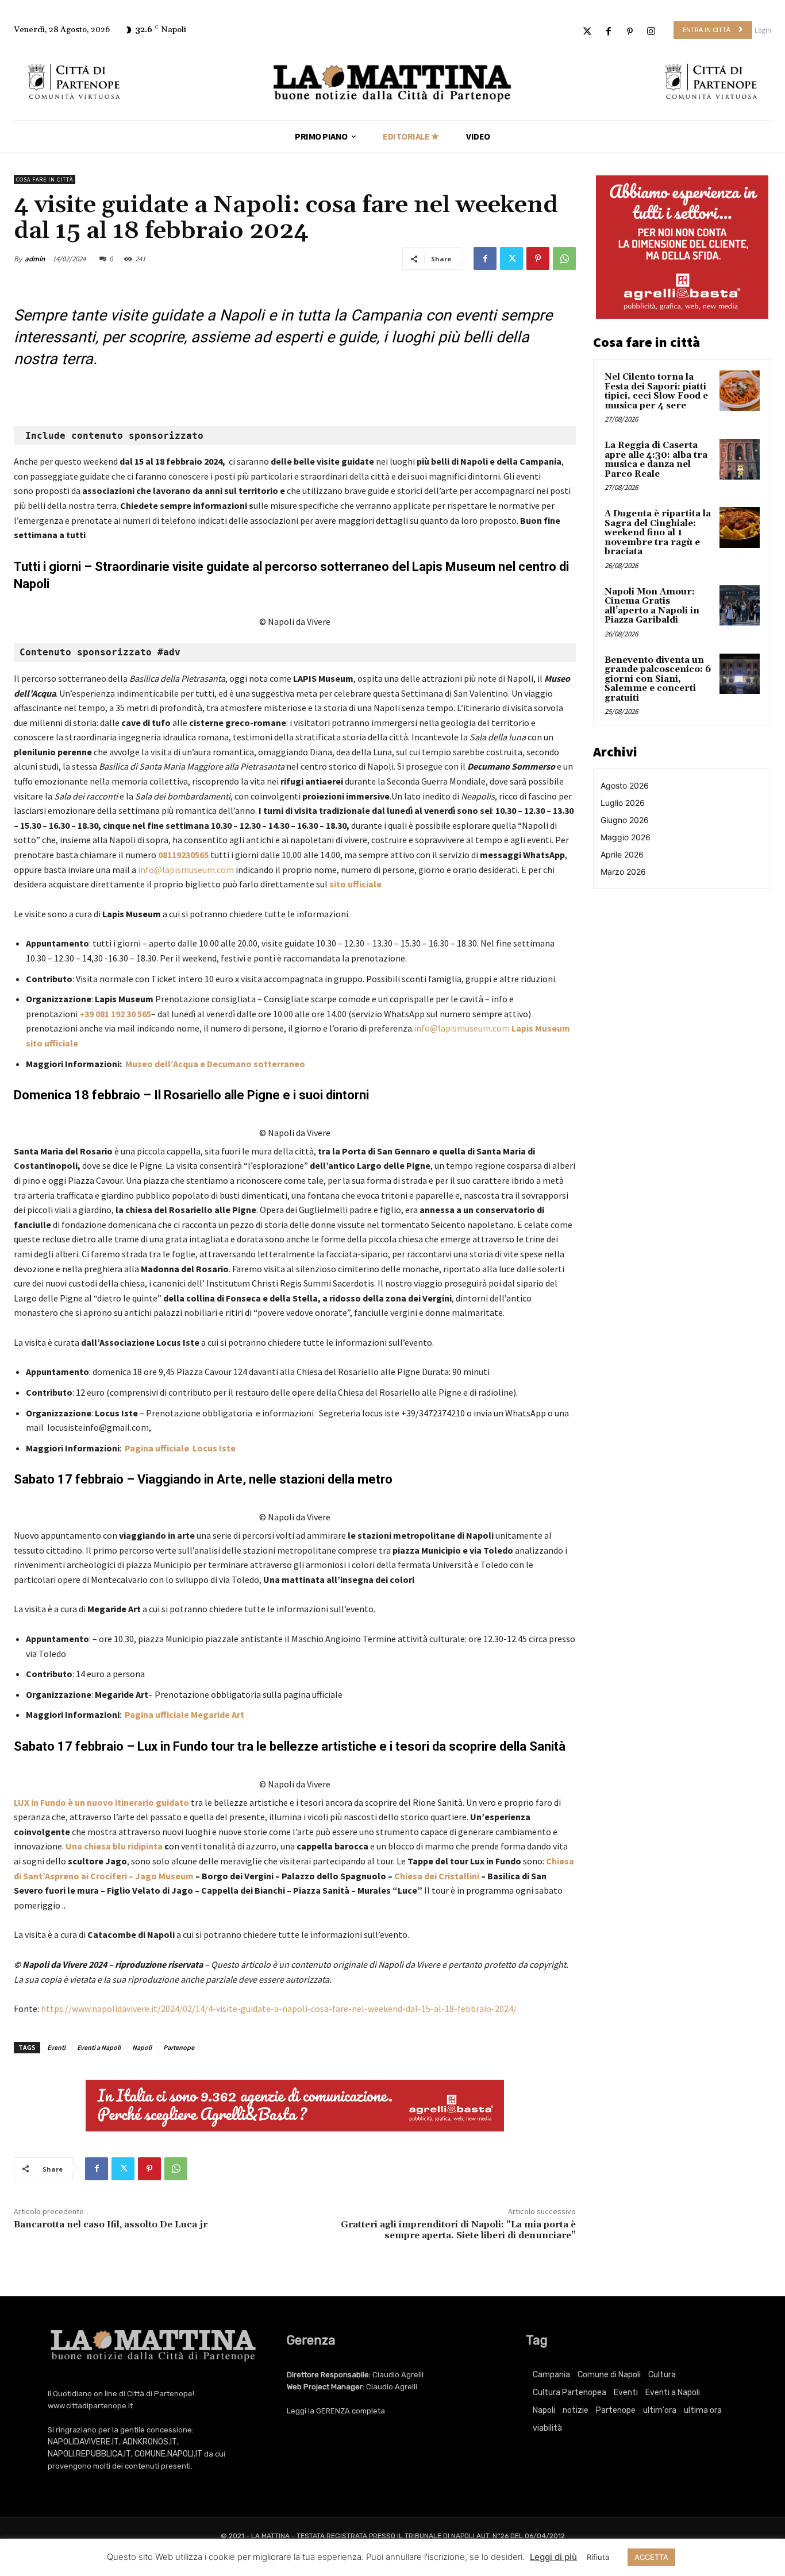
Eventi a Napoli (99, 2047)
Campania (551, 2375)
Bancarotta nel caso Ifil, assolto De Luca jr (111, 2224)
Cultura (662, 2375)
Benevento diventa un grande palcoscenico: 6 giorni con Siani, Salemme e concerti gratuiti (658, 679)
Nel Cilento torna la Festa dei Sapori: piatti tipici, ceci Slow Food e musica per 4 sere (656, 391)
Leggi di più (553, 2557)
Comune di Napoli (609, 2375)
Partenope (179, 2047)
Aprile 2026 (622, 854)
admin (35, 259)
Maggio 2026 (626, 837)
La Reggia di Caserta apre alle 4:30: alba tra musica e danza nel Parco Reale (656, 460)
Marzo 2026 (623, 872)
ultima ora (703, 2410)
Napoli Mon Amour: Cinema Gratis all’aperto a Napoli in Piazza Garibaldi (652, 606)
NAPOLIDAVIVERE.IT (83, 2442)
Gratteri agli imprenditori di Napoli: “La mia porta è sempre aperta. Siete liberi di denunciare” (458, 2230)
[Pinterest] (630, 32)
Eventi (56, 2047)
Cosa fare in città (45, 179)
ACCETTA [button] (651, 2557)
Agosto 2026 (625, 785)
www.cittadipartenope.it (90, 2406)
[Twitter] (587, 32)
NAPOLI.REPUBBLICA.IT (89, 2454)
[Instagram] (651, 32)
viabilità (547, 2428)
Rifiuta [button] (598, 2557)
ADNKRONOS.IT (150, 2442)
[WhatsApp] (564, 258)
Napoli (142, 2047)
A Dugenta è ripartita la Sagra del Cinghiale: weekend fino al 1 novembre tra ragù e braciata (658, 533)
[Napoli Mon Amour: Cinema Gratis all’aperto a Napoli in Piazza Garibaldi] (740, 605)
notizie (576, 2410)
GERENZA (333, 2411)
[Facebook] (608, 32)
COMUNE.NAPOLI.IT (168, 2454)
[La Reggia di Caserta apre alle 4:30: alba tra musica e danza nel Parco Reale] (740, 459)
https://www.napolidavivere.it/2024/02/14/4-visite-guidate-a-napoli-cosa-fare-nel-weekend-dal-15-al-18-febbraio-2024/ (279, 2009)
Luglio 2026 (623, 803)
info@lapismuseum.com (186, 870)
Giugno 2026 (625, 820)
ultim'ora (660, 2410)
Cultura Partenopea (569, 2392)
